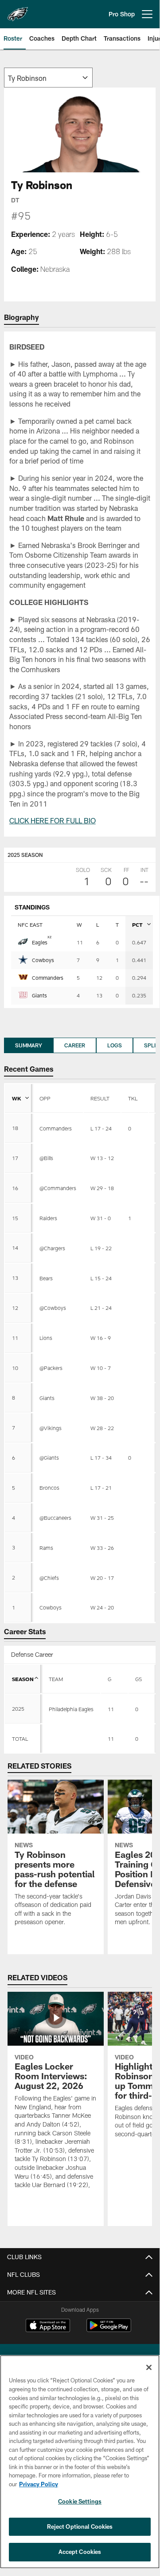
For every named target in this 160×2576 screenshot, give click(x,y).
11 (111, 1739)
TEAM (56, 1679)
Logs (115, 1045)
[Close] (149, 2367)
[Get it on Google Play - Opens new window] (109, 2330)
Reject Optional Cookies (80, 2527)
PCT (137, 925)
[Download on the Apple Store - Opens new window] (48, 2326)
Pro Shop (122, 14)
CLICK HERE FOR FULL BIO (53, 820)
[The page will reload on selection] (48, 78)
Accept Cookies (80, 2552)
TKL (133, 1098)
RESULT (100, 1098)
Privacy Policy (39, 2484)
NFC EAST (30, 925)
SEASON (23, 1679)
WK (17, 1098)
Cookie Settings (80, 2501)
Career (75, 1045)
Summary (29, 1045)
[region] (80, 2462)
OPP (45, 1098)
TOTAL (20, 1739)
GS (139, 1679)
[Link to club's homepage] (18, 11)
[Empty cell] (71, 1739)
